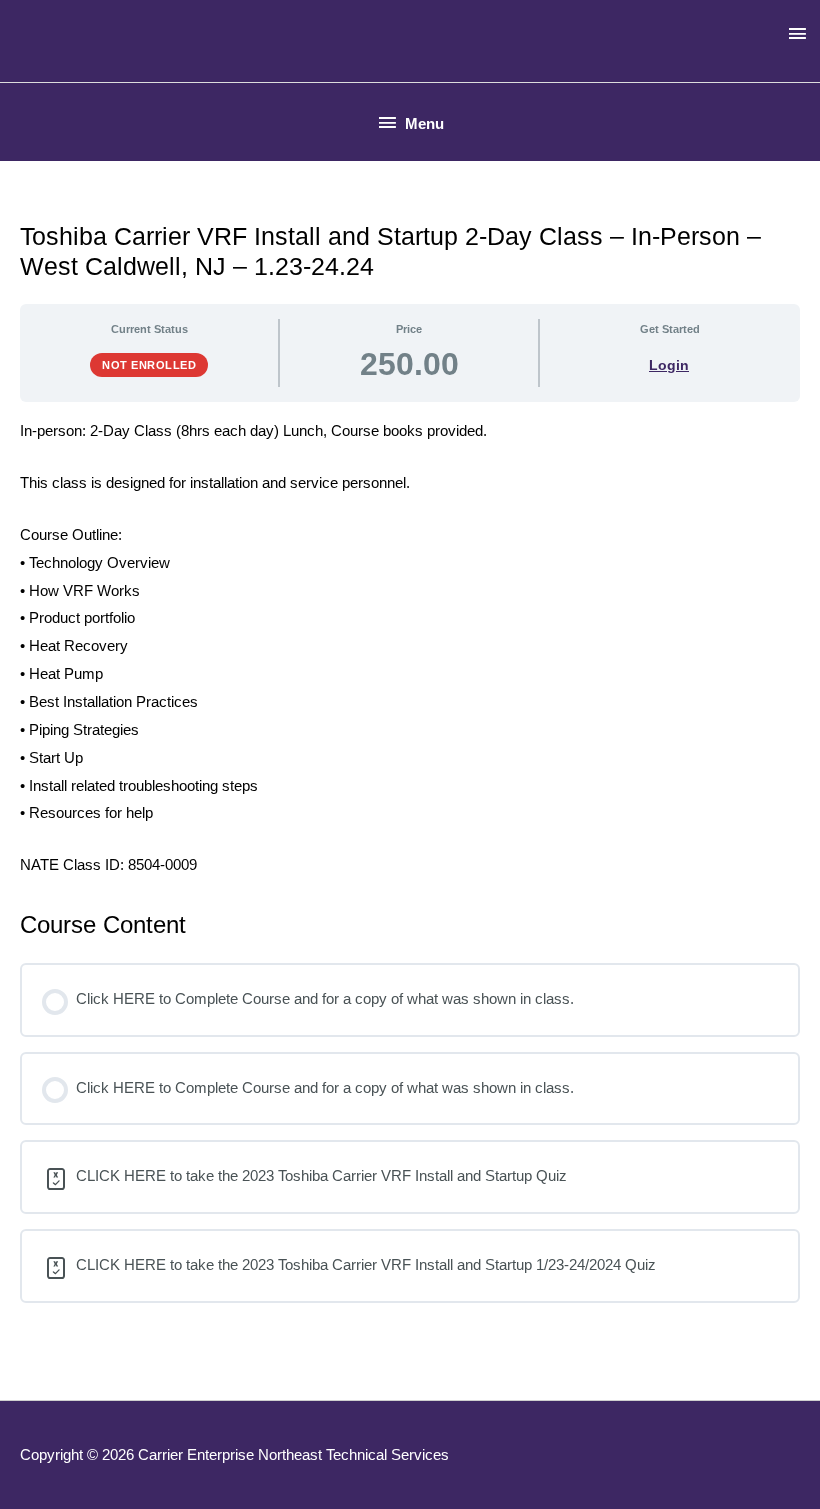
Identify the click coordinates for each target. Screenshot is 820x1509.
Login (669, 365)
